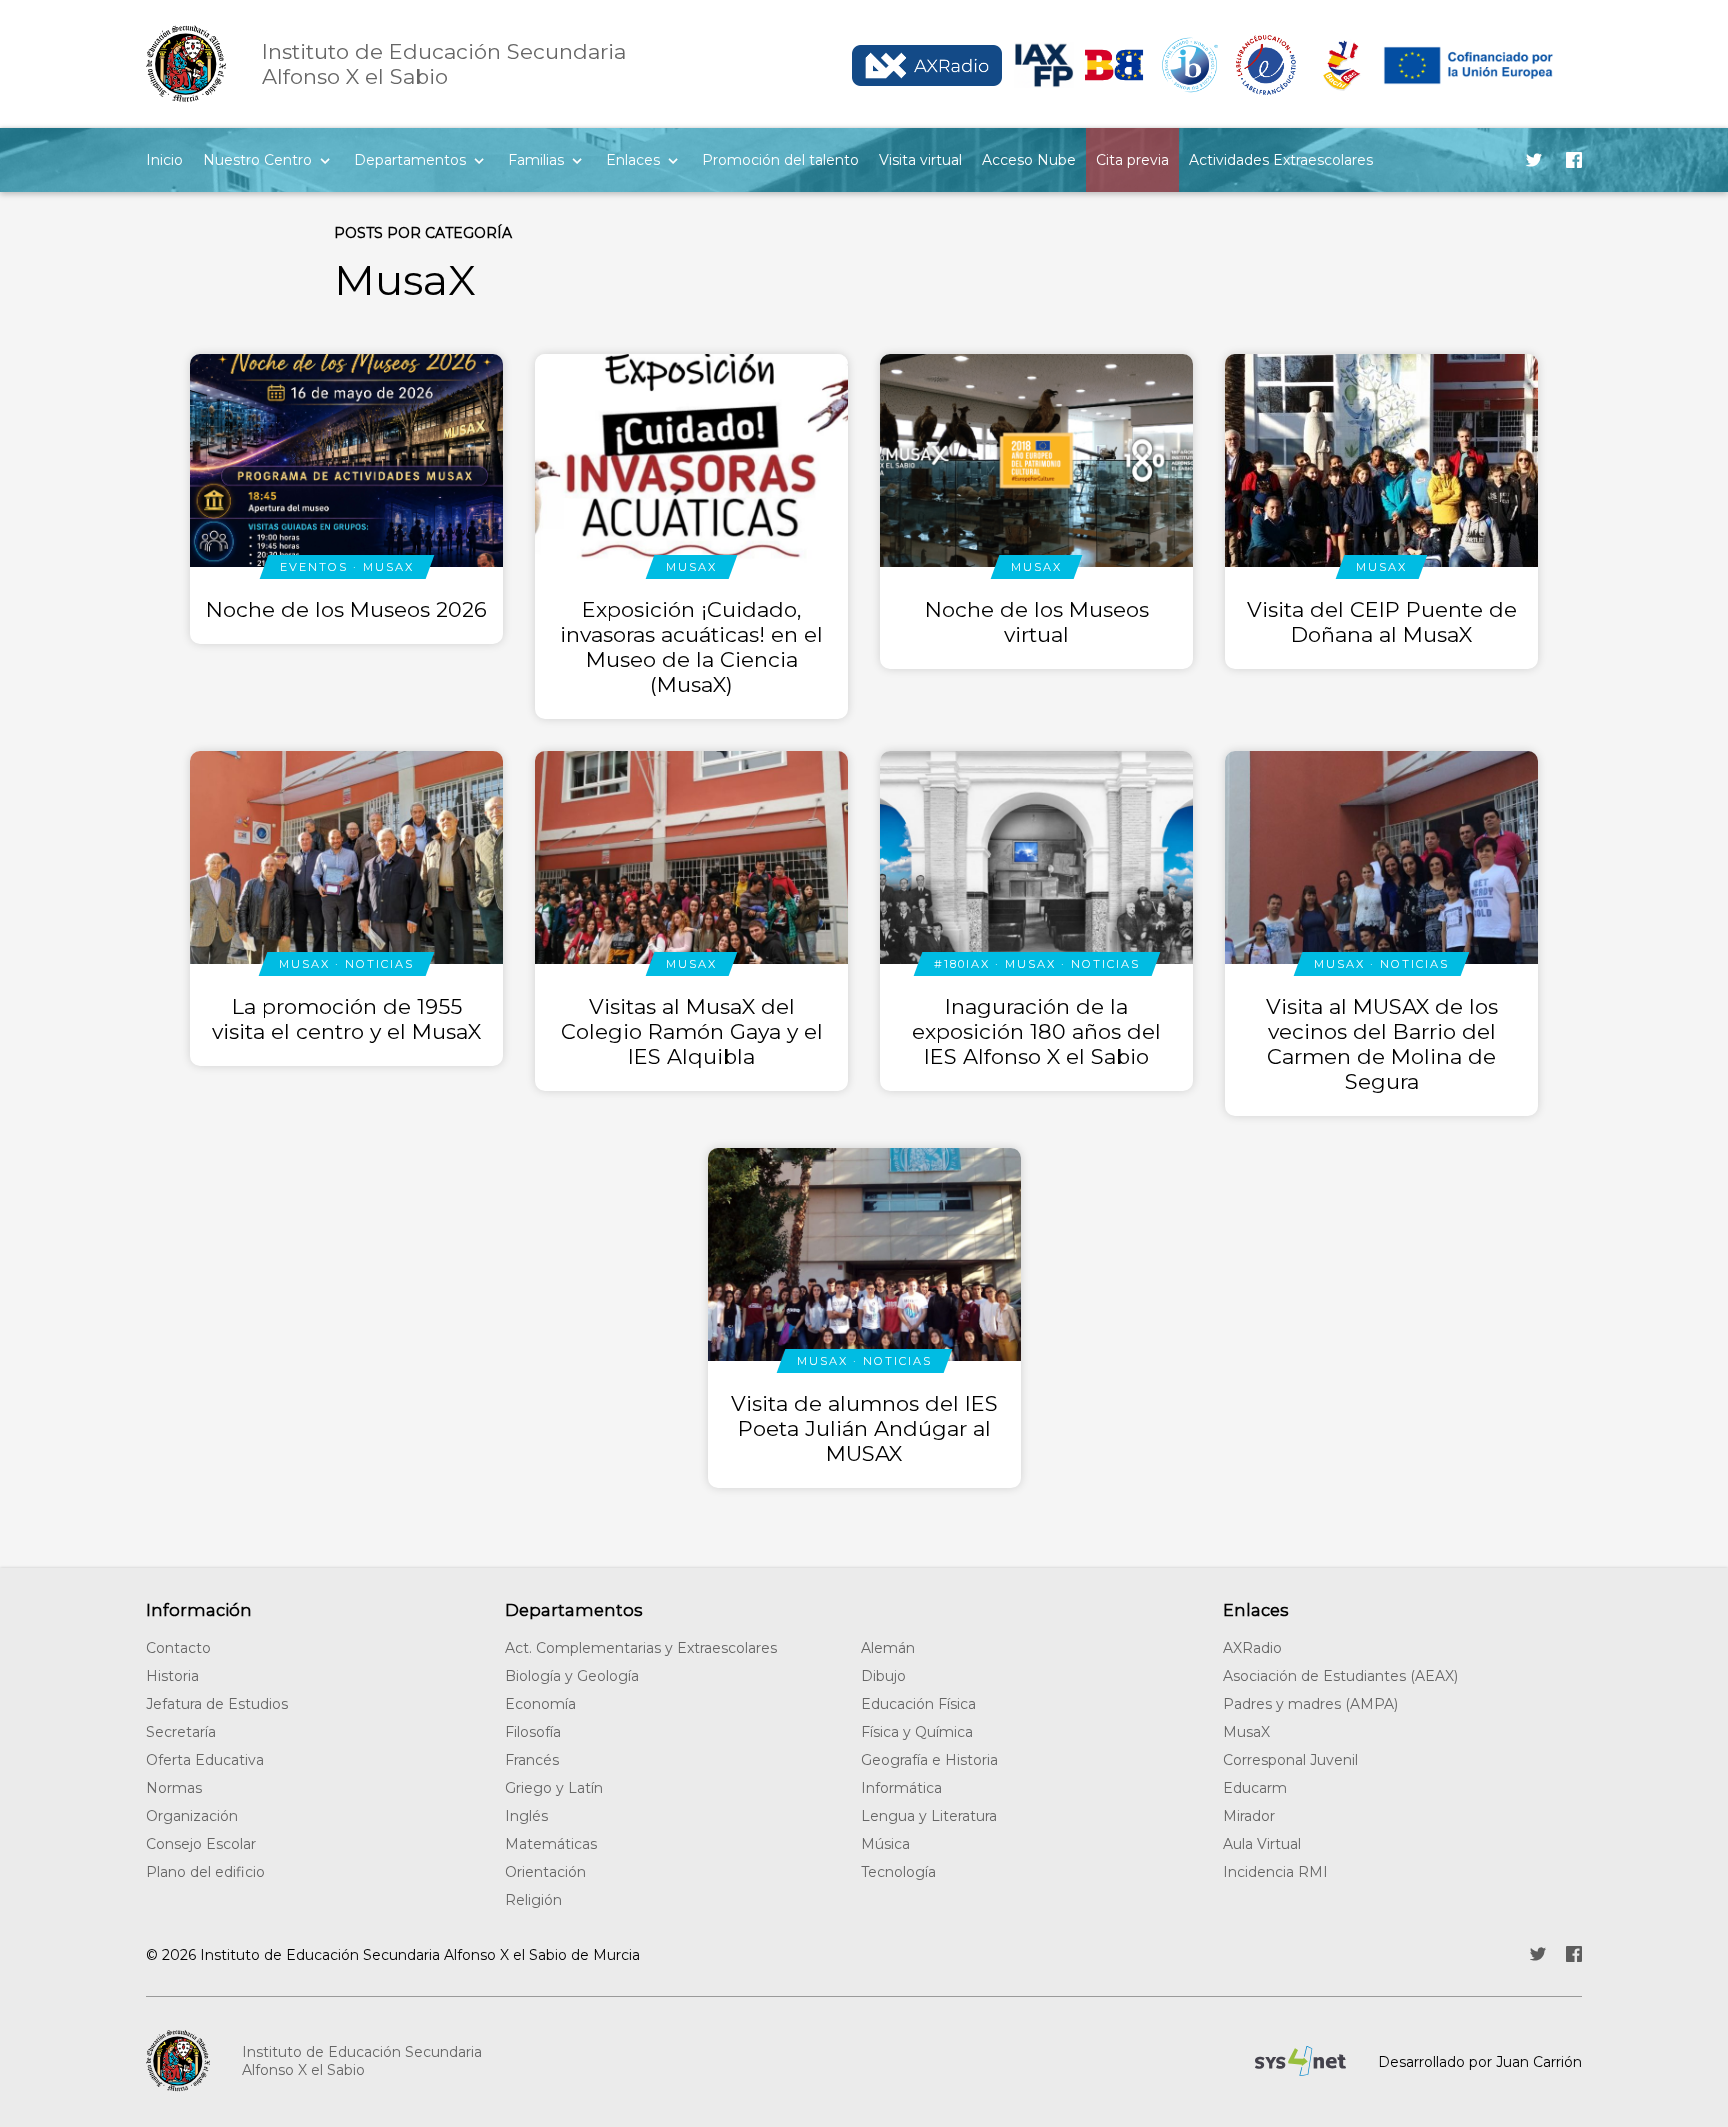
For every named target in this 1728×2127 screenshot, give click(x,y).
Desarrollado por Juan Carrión (1480, 2062)
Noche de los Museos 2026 (346, 609)
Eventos (314, 567)
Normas (174, 1788)
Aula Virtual (1262, 1844)
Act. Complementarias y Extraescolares (641, 1648)
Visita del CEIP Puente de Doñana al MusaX (1382, 622)
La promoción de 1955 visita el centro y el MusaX (346, 1019)
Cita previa (1132, 160)
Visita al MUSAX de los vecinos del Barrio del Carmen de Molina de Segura (1382, 1044)
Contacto (178, 1648)
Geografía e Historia (929, 1760)
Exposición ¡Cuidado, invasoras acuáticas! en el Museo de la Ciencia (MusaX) (691, 647)
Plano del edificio (205, 1872)
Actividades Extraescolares (1281, 160)
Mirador (1249, 1816)
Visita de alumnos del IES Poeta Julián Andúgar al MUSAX (864, 1428)
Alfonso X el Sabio (444, 64)
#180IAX (962, 964)
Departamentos (410, 160)
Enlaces (633, 160)
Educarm (1255, 1788)
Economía (540, 1704)
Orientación (545, 1872)
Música (885, 1844)
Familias (536, 160)
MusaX (388, 567)
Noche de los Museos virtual (1037, 622)
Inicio (164, 160)
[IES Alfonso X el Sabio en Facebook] (1574, 160)
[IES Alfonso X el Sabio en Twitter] (1534, 160)
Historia (172, 1676)
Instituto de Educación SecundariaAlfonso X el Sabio (362, 2061)
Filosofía (533, 1732)
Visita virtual (920, 160)
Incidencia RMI (1275, 1872)
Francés (532, 1760)
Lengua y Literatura (929, 1816)
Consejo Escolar (201, 1844)
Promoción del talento (780, 160)
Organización (192, 1816)
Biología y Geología (572, 1676)
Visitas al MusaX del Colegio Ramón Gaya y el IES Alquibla (692, 1031)
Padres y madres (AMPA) (1310, 1704)
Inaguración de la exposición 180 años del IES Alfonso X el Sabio (1036, 1031)
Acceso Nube (1029, 160)
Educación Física (918, 1704)
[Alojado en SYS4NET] (1300, 2061)
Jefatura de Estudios (217, 1704)
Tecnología (898, 1872)
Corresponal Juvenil (1290, 1760)
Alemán (888, 1648)
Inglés (526, 1816)
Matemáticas (551, 1844)
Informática (901, 1788)
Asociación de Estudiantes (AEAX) (1340, 1676)
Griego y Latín (554, 1788)
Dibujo (883, 1676)
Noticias (379, 964)
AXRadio (1252, 1648)
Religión (533, 1900)
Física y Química (917, 1732)
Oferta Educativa (205, 1760)
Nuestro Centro (257, 160)
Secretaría (181, 1732)
